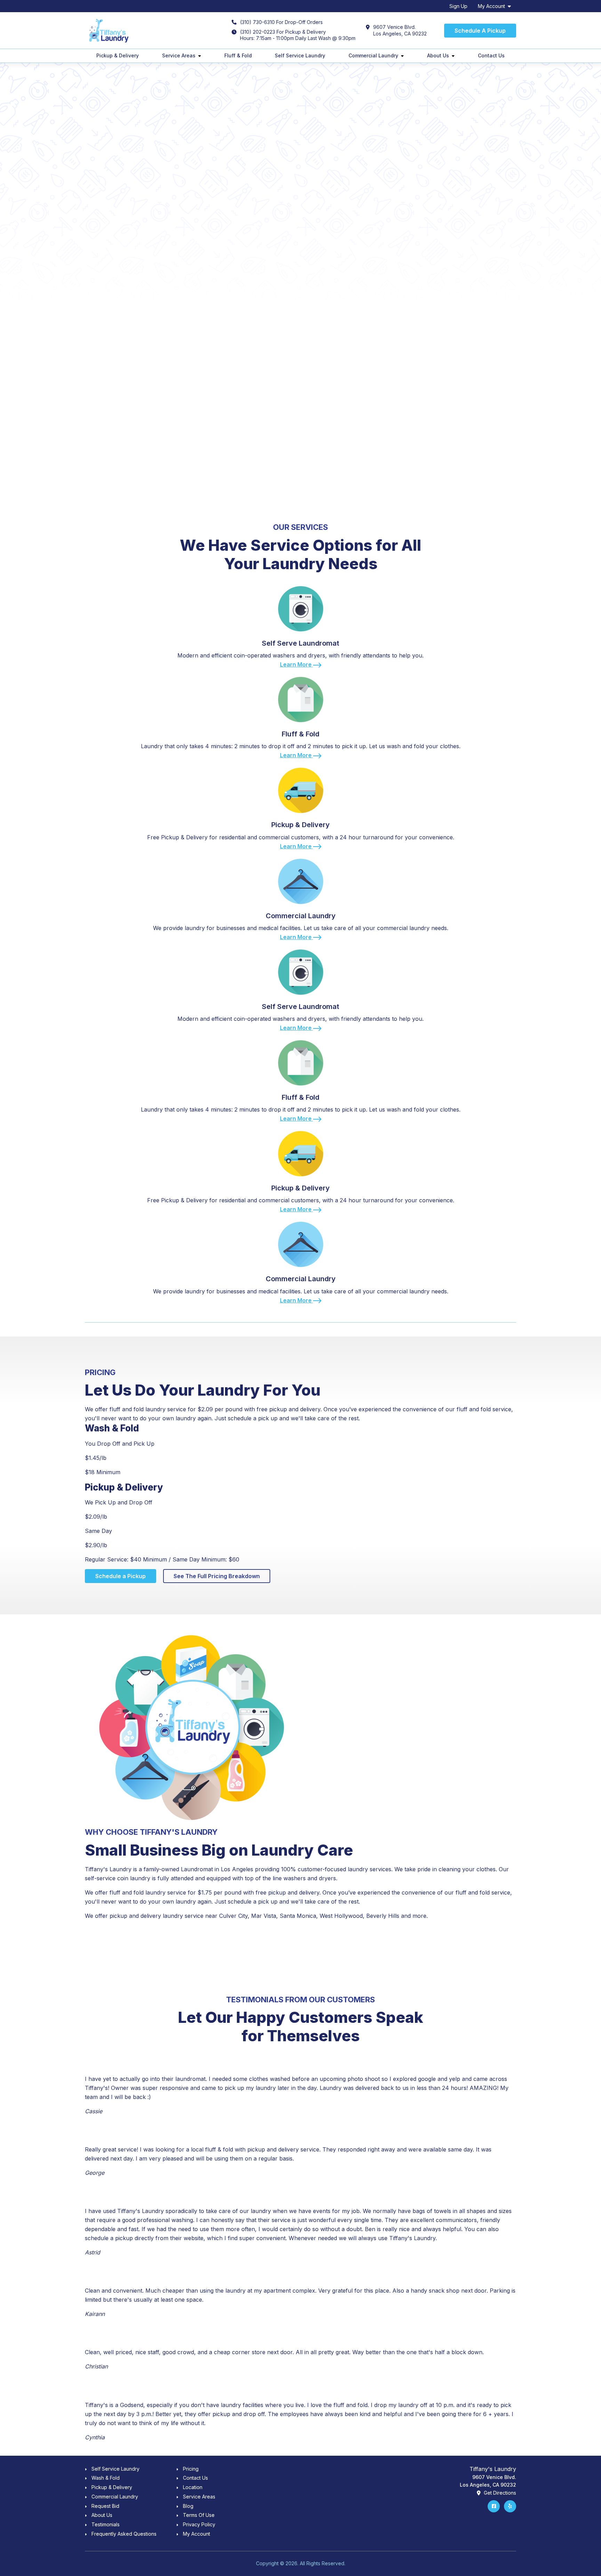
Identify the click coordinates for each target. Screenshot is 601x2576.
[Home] (108, 31)
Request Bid (105, 2506)
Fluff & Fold (238, 55)
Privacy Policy (199, 2524)
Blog (188, 2506)
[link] (300, 624)
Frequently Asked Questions (124, 2534)
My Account (491, 6)
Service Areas (179, 55)
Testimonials (106, 2524)
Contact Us (491, 55)
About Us (438, 55)
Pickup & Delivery (118, 55)
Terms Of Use (199, 2515)
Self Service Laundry (300, 55)
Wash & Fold (106, 2478)
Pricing (191, 2469)
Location (193, 2487)
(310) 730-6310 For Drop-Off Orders (281, 22)
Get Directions (499, 2493)
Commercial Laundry (373, 55)
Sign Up (458, 6)
